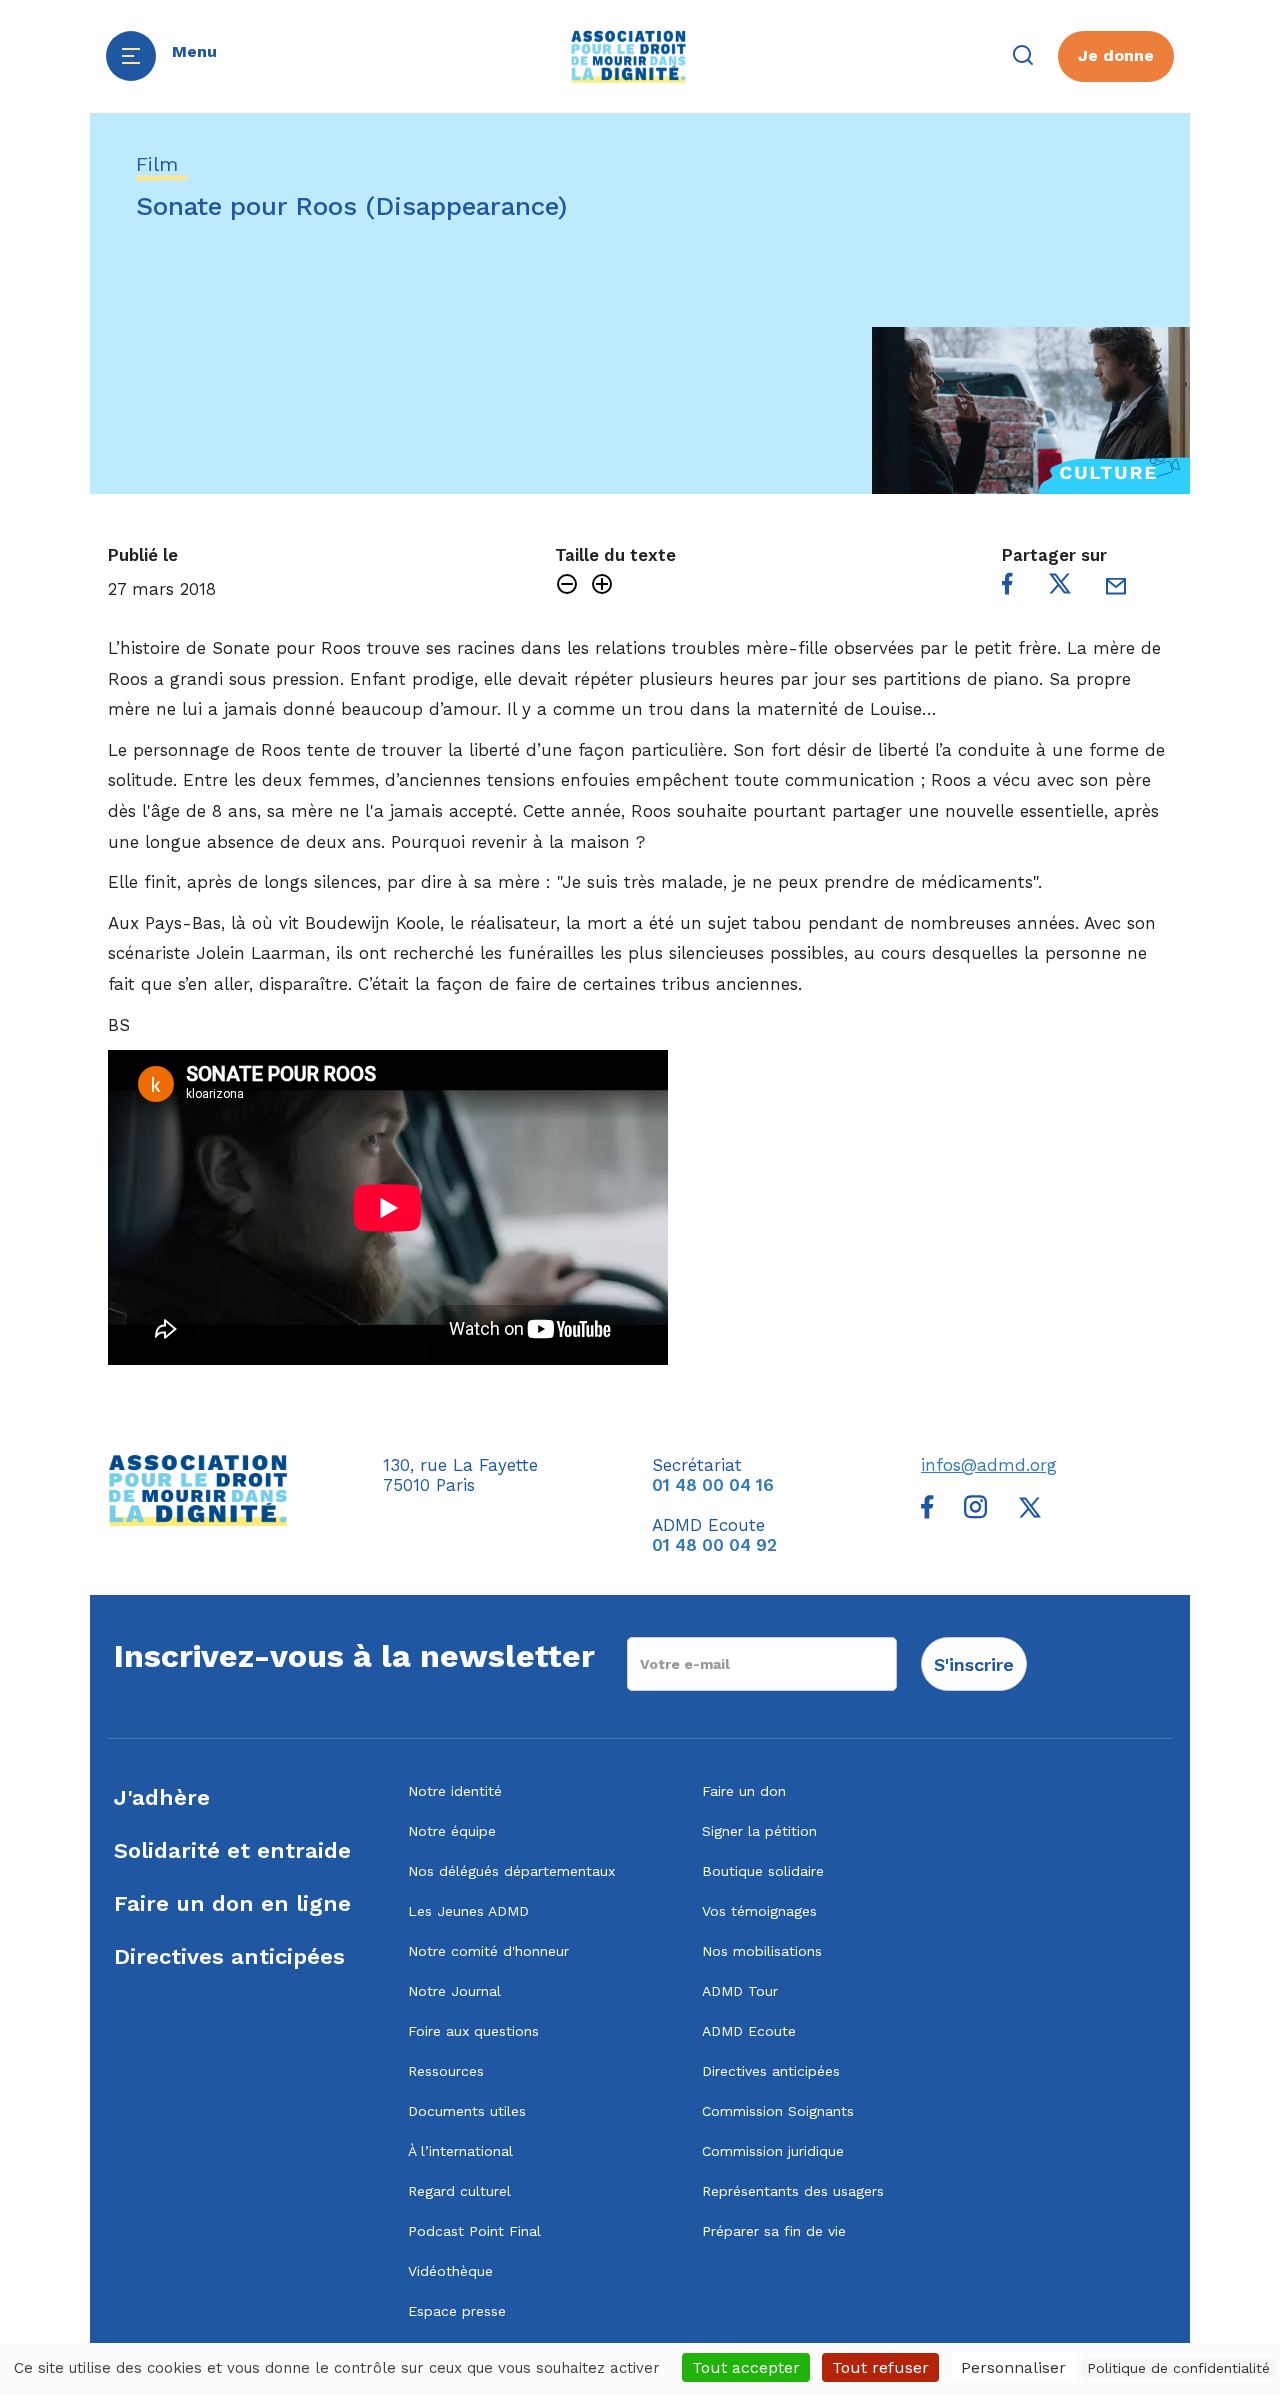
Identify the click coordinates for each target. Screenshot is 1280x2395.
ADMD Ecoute (749, 2031)
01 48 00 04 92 (714, 1545)
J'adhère (162, 1797)
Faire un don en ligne (232, 1903)
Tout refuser (880, 2367)
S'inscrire (974, 1664)
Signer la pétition (759, 1831)
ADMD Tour (740, 1991)
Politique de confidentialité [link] (1178, 2368)
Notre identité (455, 1791)
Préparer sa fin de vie (774, 2231)
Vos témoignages (759, 1911)
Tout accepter (746, 2367)
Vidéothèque (450, 2271)
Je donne (1116, 55)
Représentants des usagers (793, 2191)
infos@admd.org (989, 1465)
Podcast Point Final (474, 2231)
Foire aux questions (473, 2031)
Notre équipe (452, 1831)
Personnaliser (1013, 2367)
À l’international (460, 2151)
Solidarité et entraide (232, 1850)
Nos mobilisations (762, 1951)
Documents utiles (467, 2111)
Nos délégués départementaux (511, 1871)
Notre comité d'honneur (488, 1951)
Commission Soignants (778, 2111)
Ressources (446, 2071)
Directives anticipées (229, 1956)
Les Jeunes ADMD (468, 1911)
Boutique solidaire (763, 1871)
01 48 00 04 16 (713, 1485)
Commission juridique (773, 2151)
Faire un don (744, 1791)
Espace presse (457, 2311)
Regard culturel (459, 2191)
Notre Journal (454, 1991)
